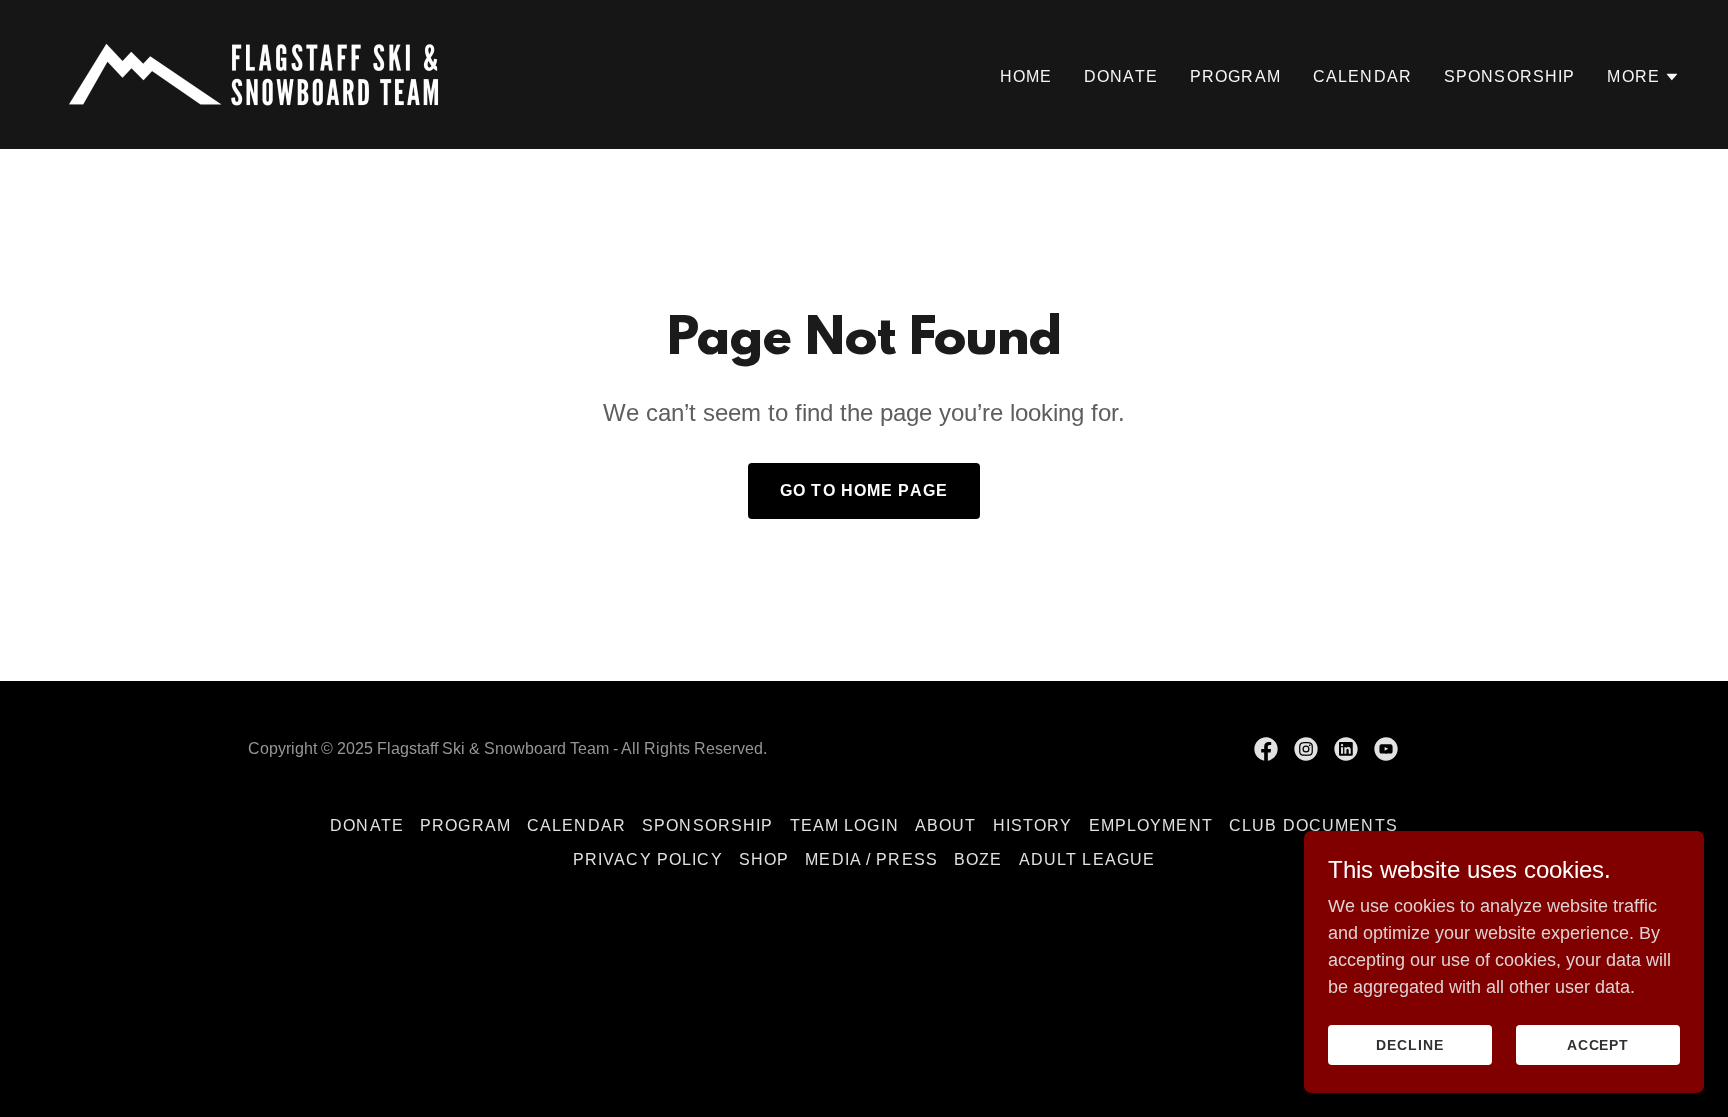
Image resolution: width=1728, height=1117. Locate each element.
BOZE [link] (978, 859)
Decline (1410, 1045)
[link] (253, 73)
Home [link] (1026, 76)
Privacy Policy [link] (648, 859)
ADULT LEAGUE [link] (1087, 859)
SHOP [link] (764, 859)
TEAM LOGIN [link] (844, 825)
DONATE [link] (1121, 76)
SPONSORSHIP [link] (1510, 76)
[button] (1643, 77)
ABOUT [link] (946, 825)
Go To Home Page (864, 490)
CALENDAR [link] (1362, 76)
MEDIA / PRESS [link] (871, 859)
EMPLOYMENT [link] (1151, 825)
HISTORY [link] (1033, 825)
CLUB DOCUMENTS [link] (1313, 825)
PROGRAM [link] (1235, 76)
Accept (1598, 1045)
